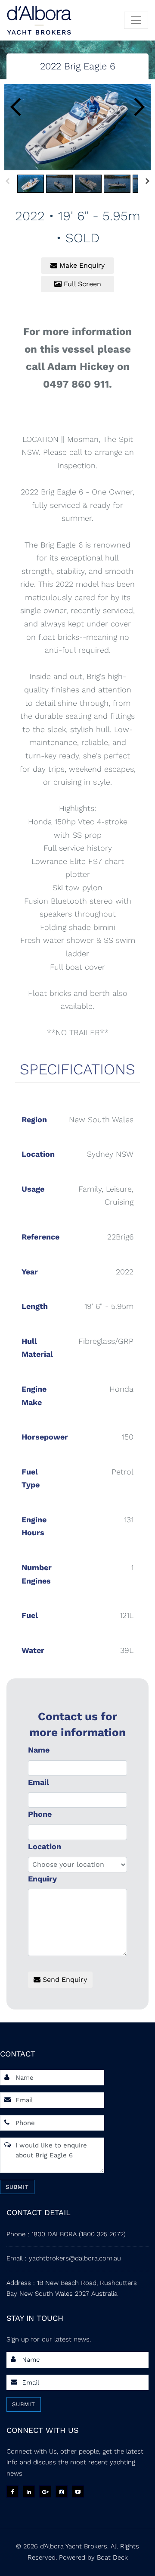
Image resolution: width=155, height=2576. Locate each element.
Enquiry (42, 1879)
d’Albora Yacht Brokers (74, 2546)
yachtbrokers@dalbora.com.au (75, 2258)
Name (39, 1750)
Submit (17, 2187)
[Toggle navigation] (136, 20)
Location (45, 1846)
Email (39, 1782)
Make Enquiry (81, 265)
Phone (40, 1814)
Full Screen (81, 284)
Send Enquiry (64, 1980)
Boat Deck (112, 2557)
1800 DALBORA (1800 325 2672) (79, 2234)
